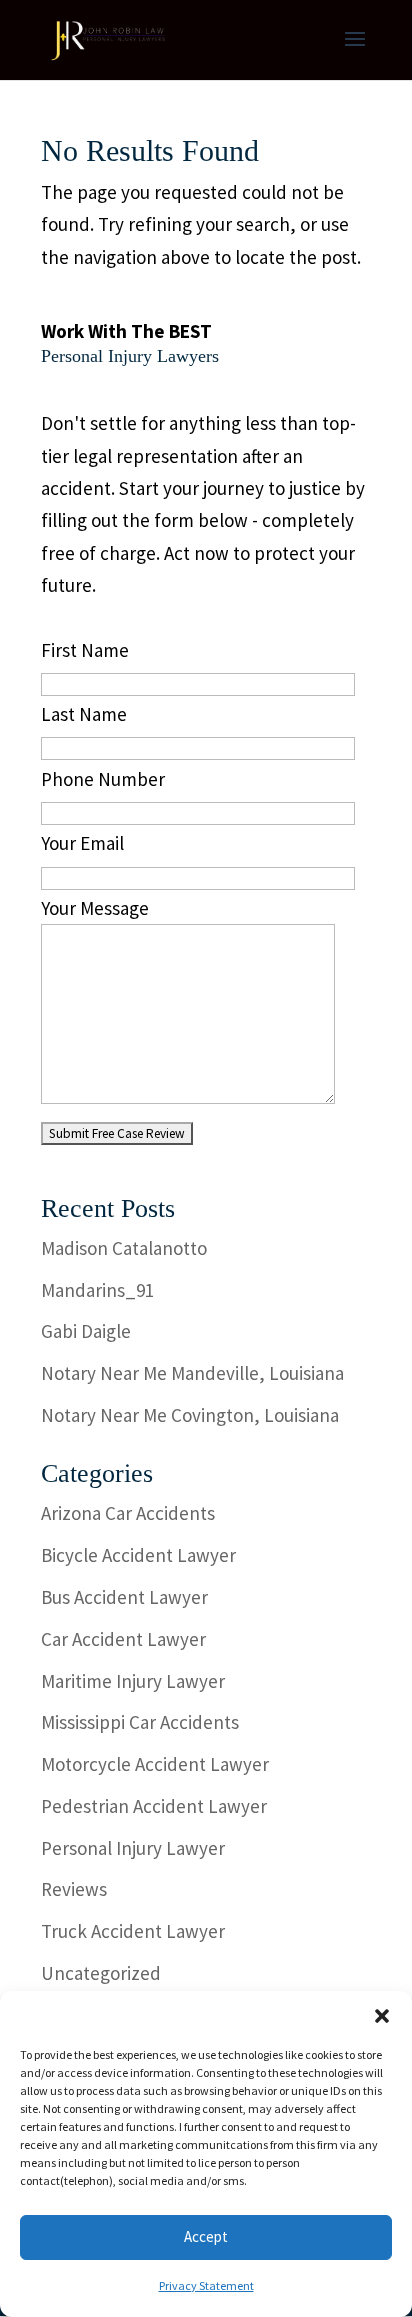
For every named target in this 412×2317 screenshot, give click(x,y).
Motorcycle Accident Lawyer (155, 1764)
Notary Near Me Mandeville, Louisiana (192, 1373)
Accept (206, 2236)
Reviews (74, 1889)
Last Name (84, 714)
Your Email (82, 843)
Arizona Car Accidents (128, 1513)
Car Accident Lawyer (123, 1639)
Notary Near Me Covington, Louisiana (190, 1415)
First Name (85, 650)
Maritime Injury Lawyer (133, 1681)
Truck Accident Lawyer (133, 1931)
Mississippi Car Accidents (140, 1722)
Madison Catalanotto (124, 1248)
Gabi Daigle (86, 1331)
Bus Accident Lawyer (124, 1597)
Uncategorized (101, 1973)
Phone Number (103, 779)
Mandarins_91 (97, 1290)
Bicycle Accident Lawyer (138, 1555)
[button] (382, 2016)
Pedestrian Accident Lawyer (154, 1806)
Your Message (95, 908)
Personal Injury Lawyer (133, 1848)
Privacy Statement (206, 2285)
